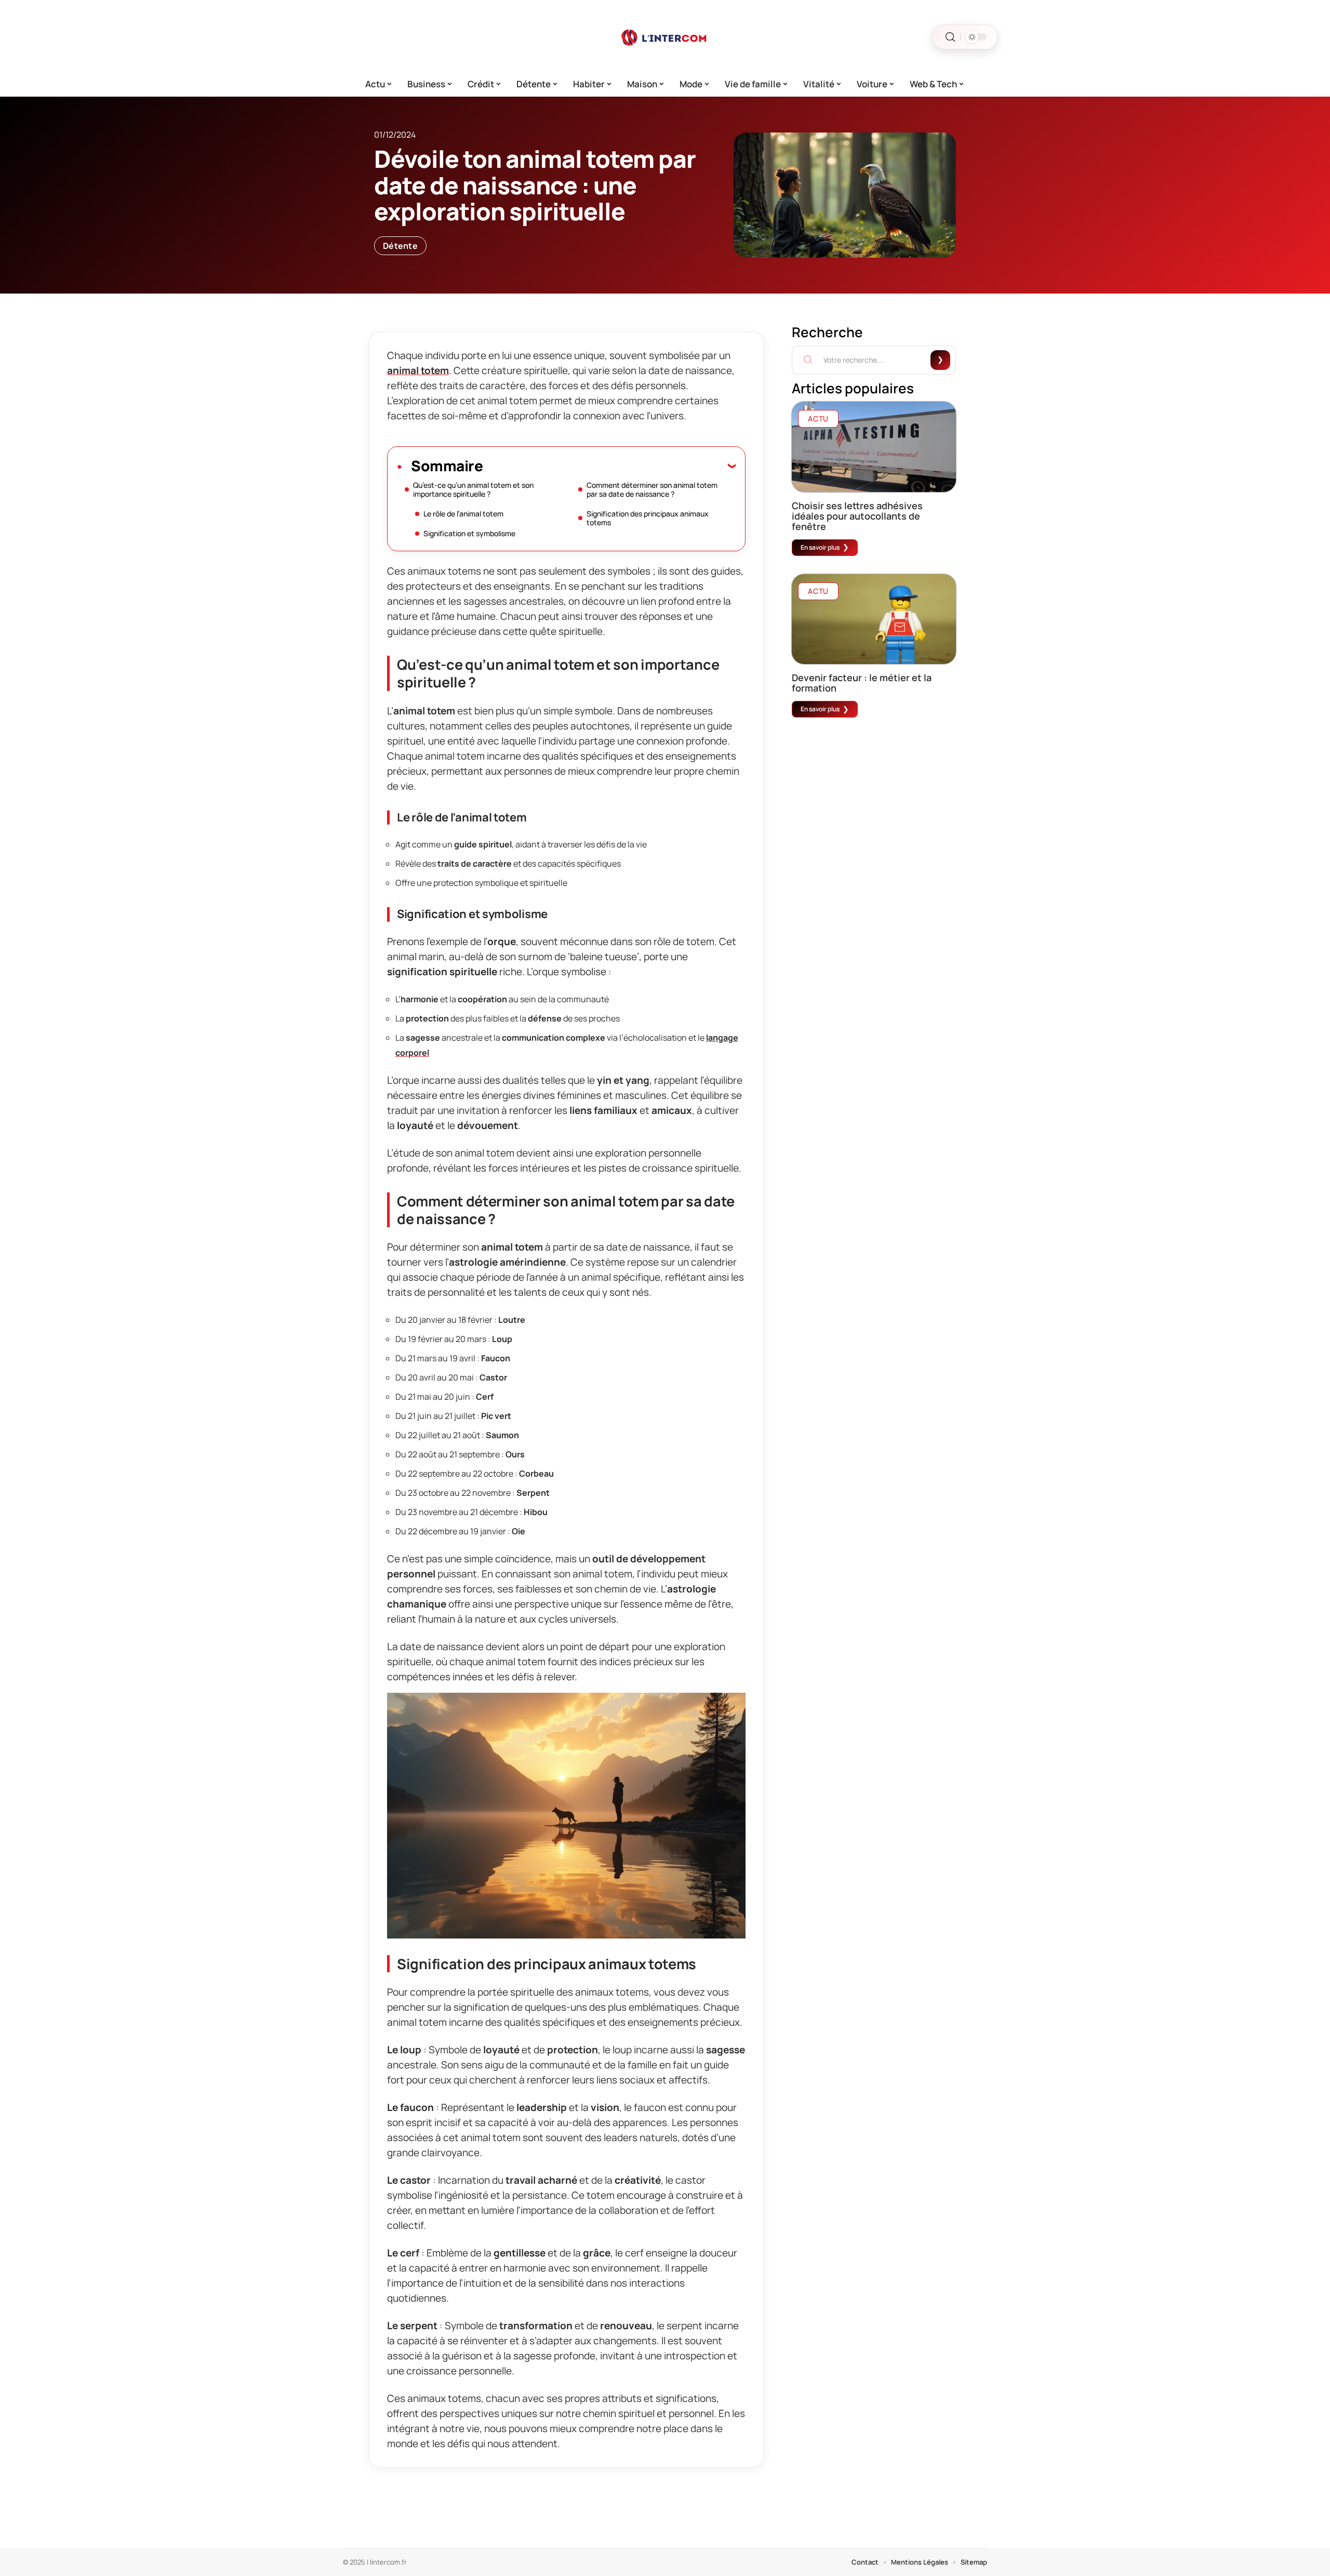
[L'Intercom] (665, 37)
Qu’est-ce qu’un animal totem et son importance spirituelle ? (473, 489)
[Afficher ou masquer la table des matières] (609, 466)
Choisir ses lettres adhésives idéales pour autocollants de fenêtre (857, 516)
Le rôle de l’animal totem (463, 514)
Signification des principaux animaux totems (648, 518)
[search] (950, 37)
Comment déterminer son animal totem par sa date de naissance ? (652, 489)
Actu (818, 419)
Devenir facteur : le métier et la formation (862, 683)
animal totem (418, 370)
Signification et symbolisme (469, 533)
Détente (400, 246)
